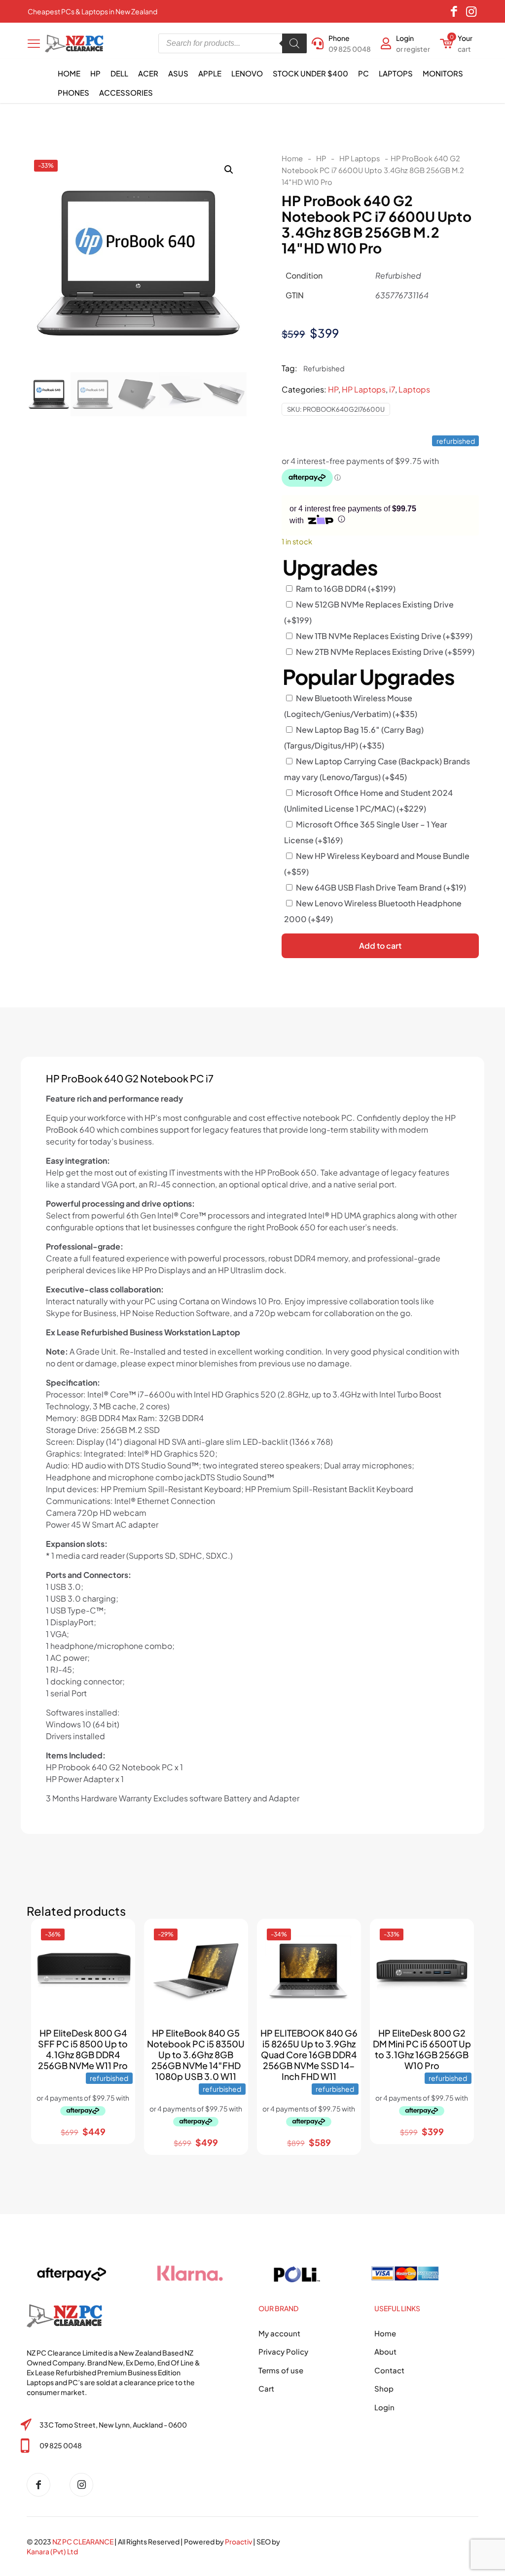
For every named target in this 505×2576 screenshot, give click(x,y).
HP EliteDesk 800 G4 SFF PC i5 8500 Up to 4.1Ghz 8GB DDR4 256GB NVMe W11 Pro (83, 2049)
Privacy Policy (283, 2351)
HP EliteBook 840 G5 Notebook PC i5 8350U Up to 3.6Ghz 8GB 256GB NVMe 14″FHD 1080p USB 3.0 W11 (196, 2055)
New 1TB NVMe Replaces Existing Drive (384, 636)
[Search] (294, 43)
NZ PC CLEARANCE (83, 2541)
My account (279, 2333)
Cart (266, 2388)
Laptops (414, 389)
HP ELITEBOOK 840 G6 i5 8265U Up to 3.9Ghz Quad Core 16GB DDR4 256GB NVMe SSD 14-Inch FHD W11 (309, 2055)
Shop (384, 2388)
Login (384, 2407)
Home (292, 158)
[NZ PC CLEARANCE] (42, 2485)
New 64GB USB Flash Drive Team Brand (381, 887)
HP (321, 158)
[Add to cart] (119, 1935)
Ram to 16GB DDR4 (346, 589)
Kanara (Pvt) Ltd (52, 2551)
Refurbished (324, 368)
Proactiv (238, 2541)
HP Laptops (360, 158)
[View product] (119, 1956)
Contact (389, 2370)
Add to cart (380, 946)
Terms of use (281, 2370)
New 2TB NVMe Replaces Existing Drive (385, 652)
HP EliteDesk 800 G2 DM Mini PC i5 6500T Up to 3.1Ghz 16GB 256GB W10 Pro (422, 2049)
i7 (392, 389)
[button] (229, 170)
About (385, 2351)
